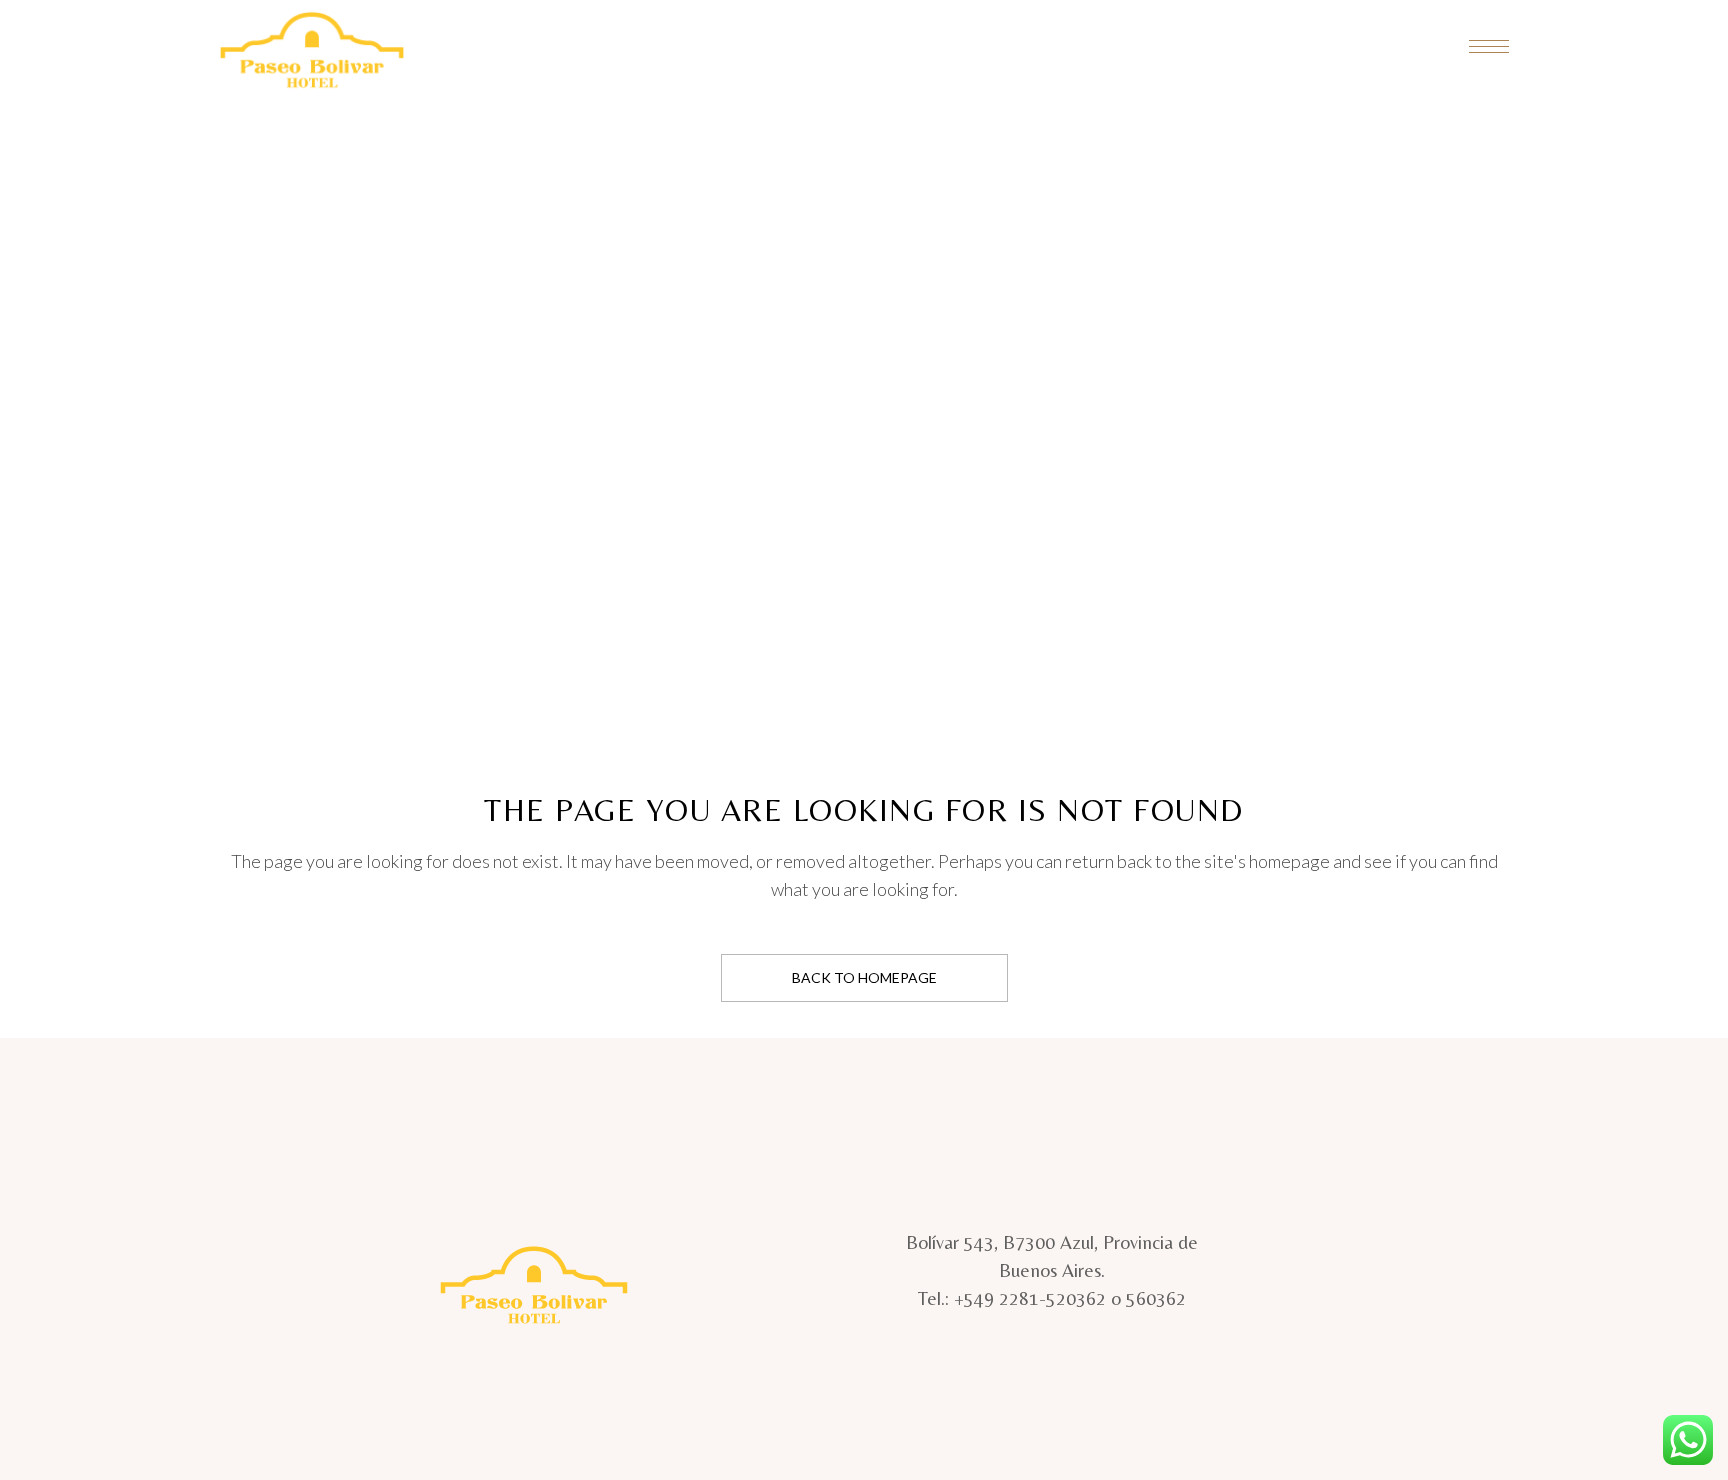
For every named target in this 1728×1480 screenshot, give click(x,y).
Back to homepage (864, 977)
